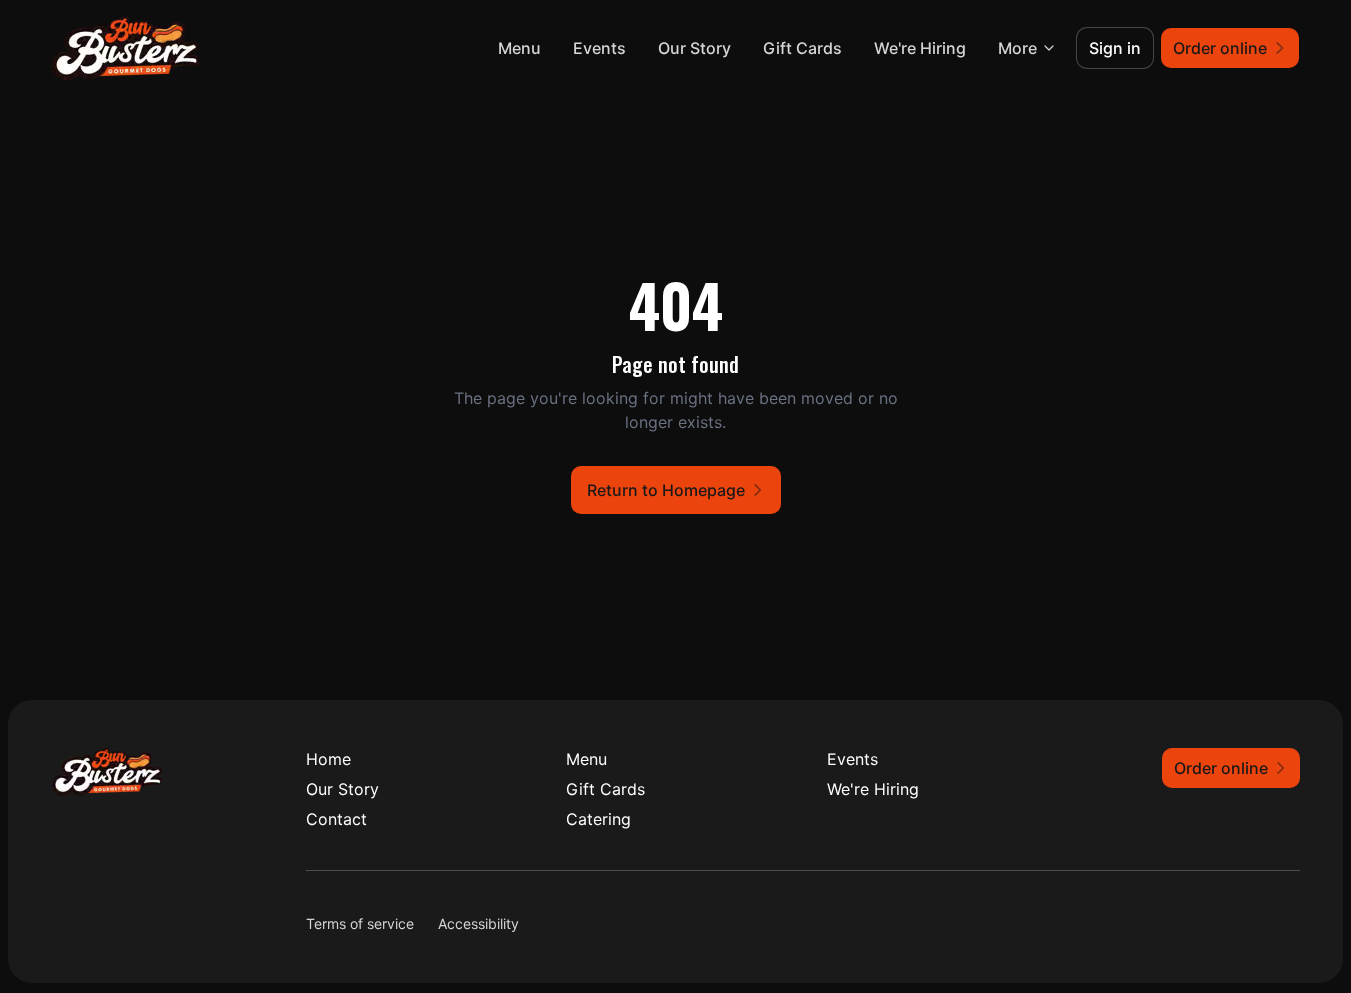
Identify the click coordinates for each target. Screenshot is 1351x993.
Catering (598, 819)
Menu (519, 48)
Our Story (694, 48)
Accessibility (478, 923)
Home (328, 759)
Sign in (1115, 48)
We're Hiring (920, 48)
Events (599, 48)
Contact (336, 819)
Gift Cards (802, 48)
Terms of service (360, 923)
